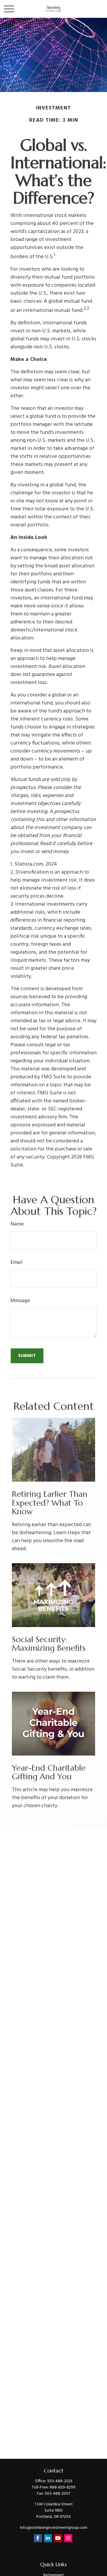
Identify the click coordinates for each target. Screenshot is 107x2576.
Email (16, 1262)
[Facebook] (38, 2538)
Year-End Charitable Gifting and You (49, 1772)
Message (20, 1301)
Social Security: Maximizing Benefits (49, 1644)
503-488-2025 (60, 2481)
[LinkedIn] (48, 2538)
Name (17, 1224)
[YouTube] (58, 2538)
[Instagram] (68, 2538)
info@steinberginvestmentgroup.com (54, 2528)
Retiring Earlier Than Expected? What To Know (50, 1503)
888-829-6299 (63, 2487)
